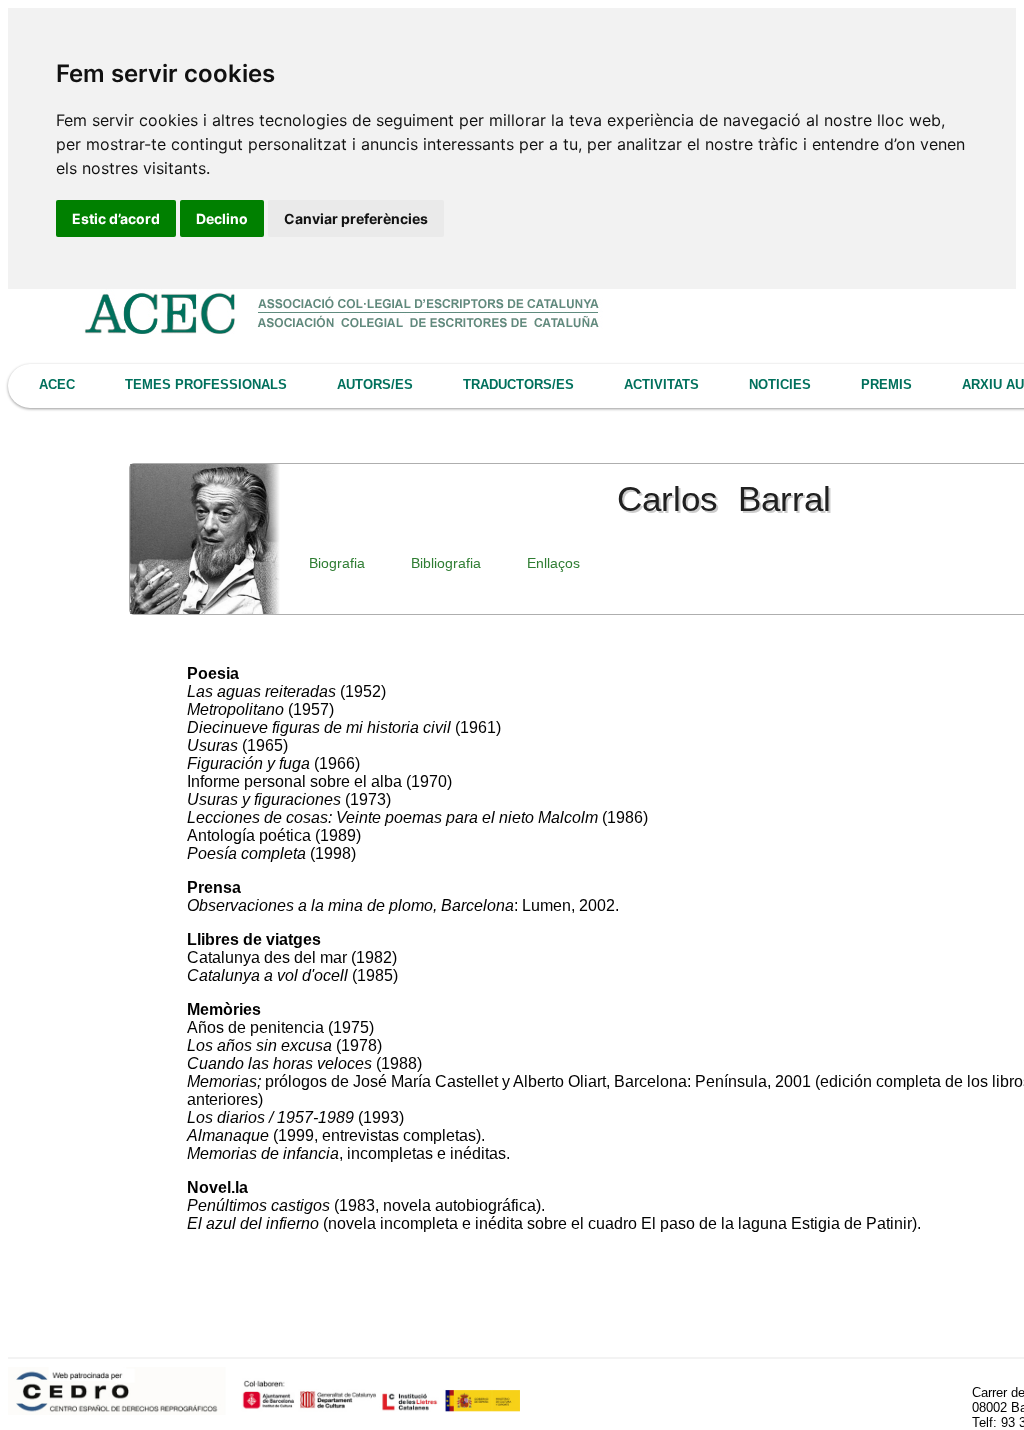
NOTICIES (780, 384)
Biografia (337, 563)
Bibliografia (446, 563)
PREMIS (886, 384)
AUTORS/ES (375, 384)
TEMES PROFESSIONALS (206, 384)
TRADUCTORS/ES (518, 384)
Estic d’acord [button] (116, 218)
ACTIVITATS (661, 384)
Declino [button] (222, 218)
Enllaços (553, 563)
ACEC (57, 384)
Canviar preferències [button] (356, 218)
